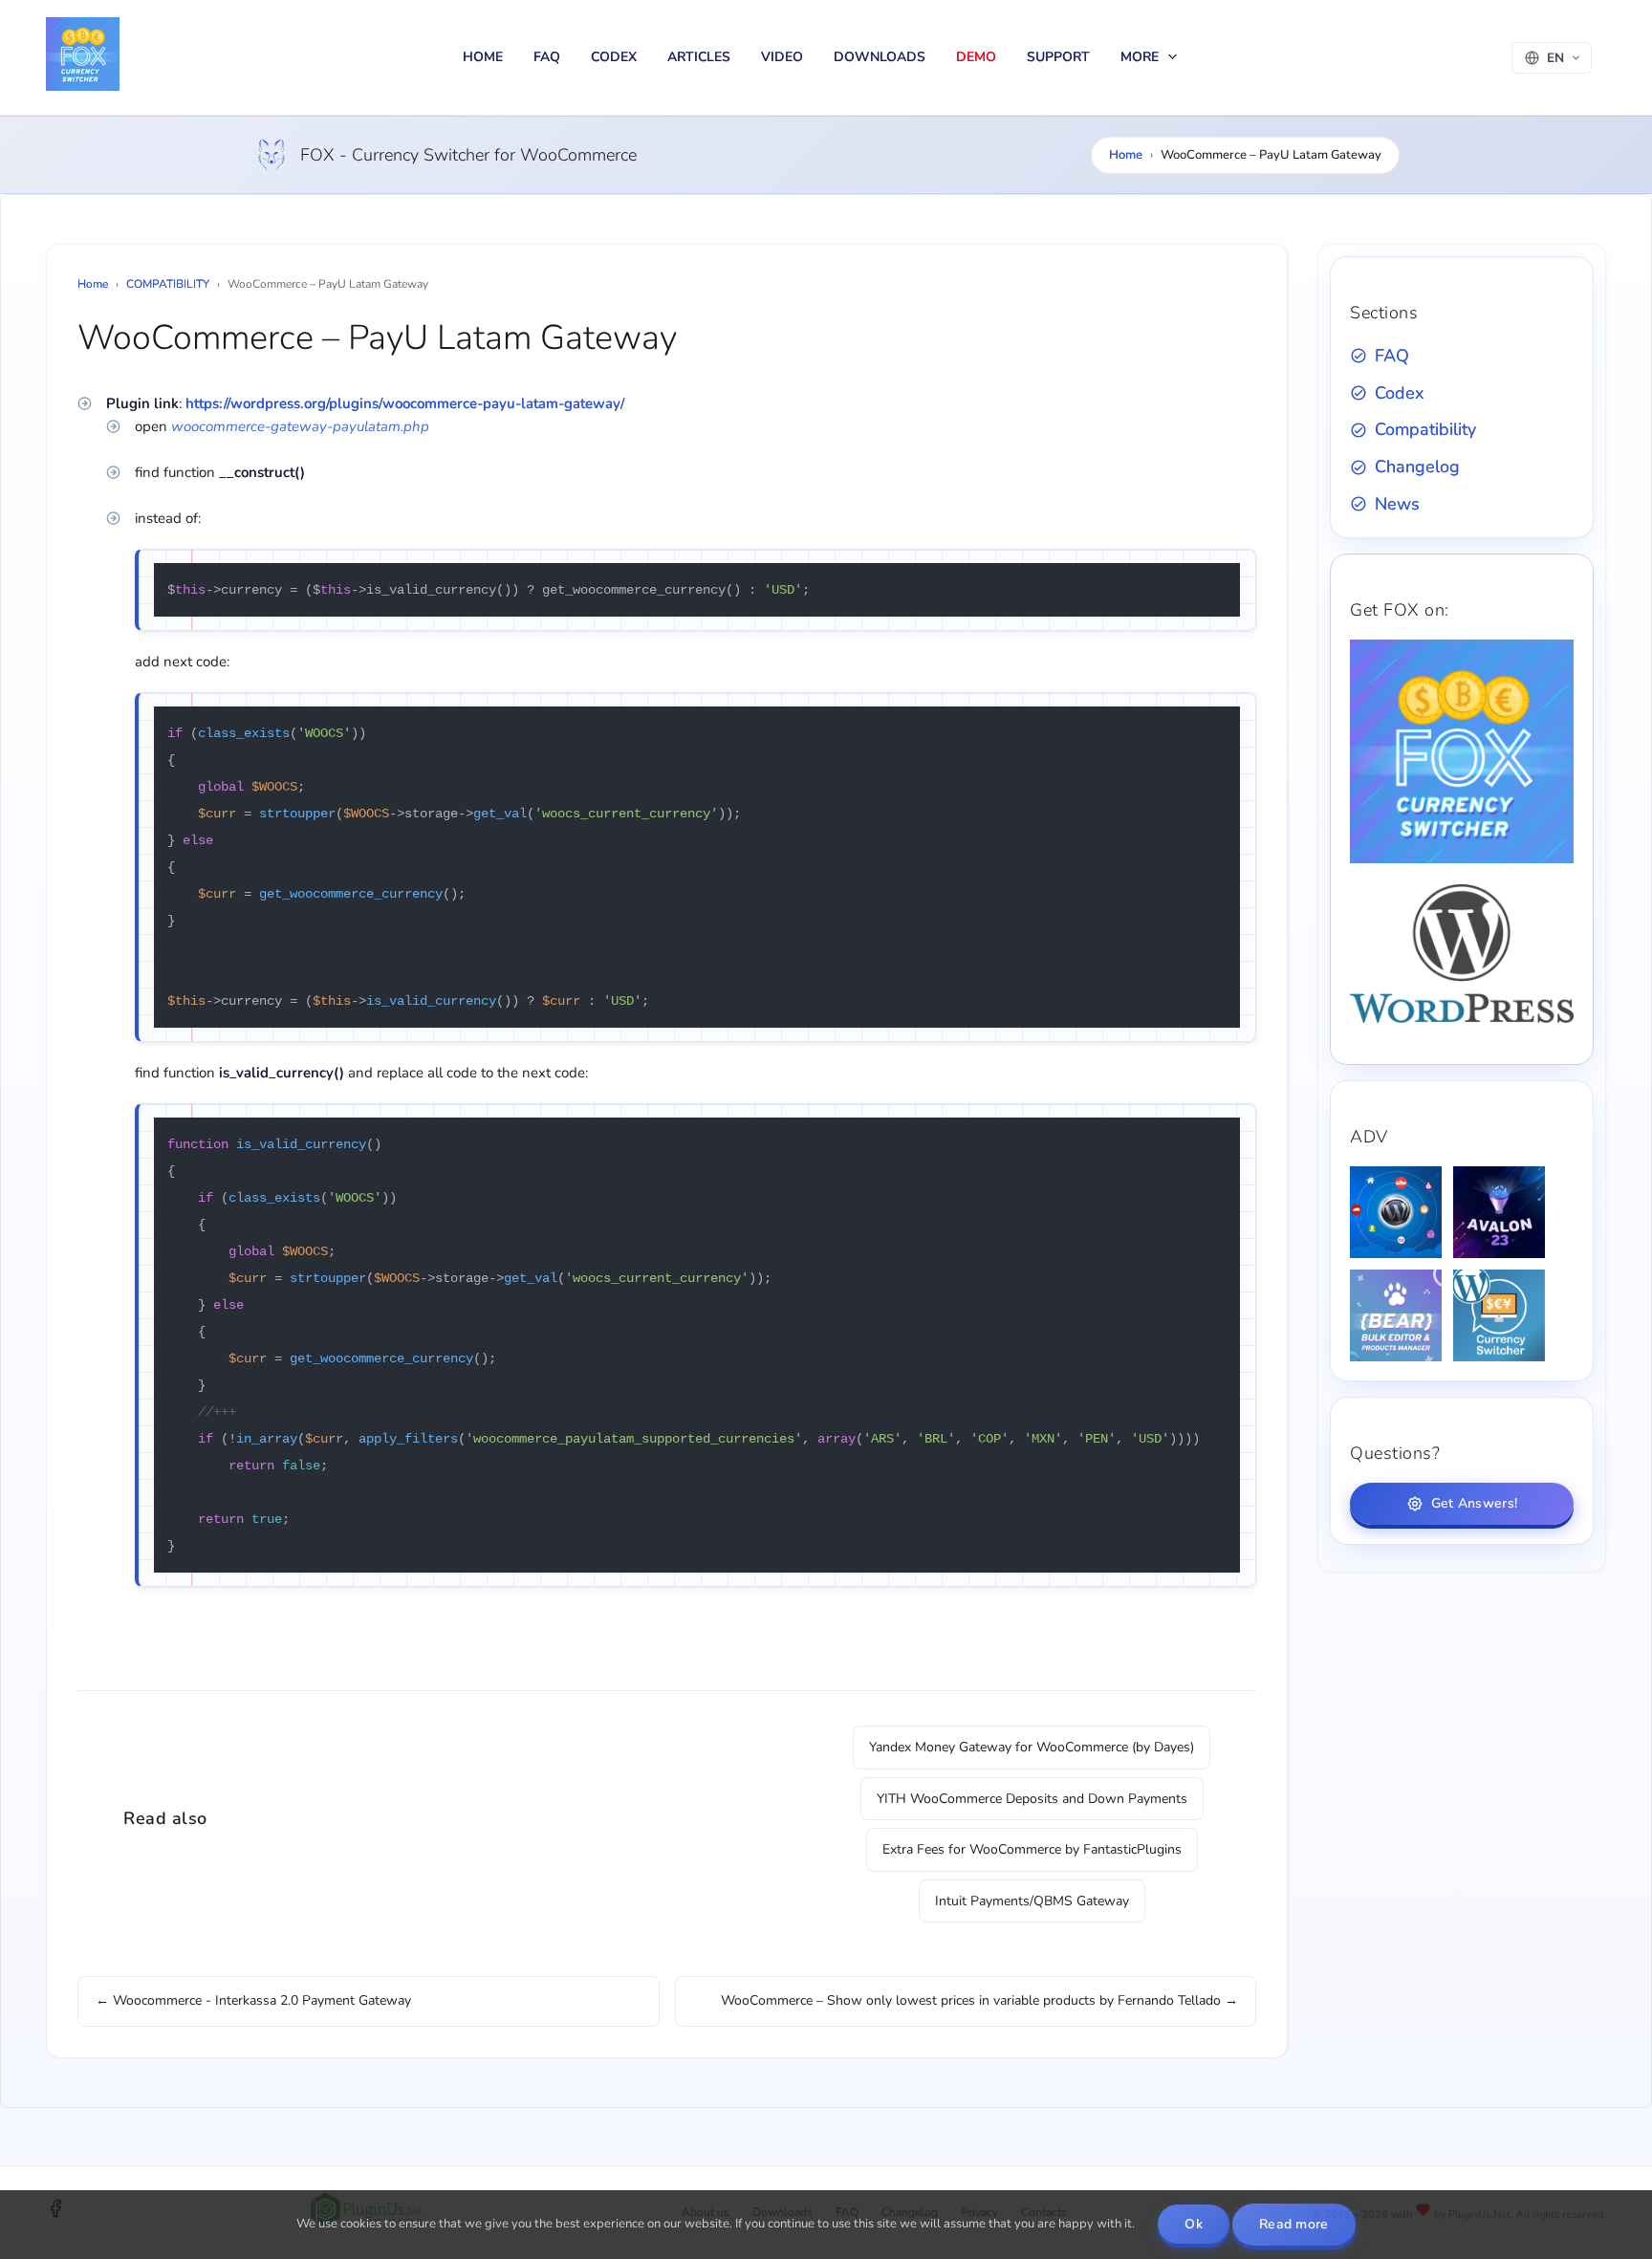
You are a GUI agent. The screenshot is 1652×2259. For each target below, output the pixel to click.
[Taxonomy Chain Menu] (1396, 1212)
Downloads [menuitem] (880, 57)
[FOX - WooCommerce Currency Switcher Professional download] (1462, 859)
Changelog (1417, 467)
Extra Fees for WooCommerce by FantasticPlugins (1032, 1849)
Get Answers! (1474, 1503)
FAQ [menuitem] (547, 57)
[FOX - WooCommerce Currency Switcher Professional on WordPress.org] (1462, 1019)
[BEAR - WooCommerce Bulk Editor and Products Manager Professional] (1396, 1315)
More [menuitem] (1141, 57)
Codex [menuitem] (614, 57)
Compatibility (1425, 429)
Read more (1294, 2224)
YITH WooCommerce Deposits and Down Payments (1032, 1799)
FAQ (1392, 356)
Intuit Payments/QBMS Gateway (1032, 1901)
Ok (1194, 2224)
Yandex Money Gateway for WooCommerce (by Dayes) (1032, 1747)
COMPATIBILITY (168, 284)
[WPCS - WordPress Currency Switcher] (1499, 1315)
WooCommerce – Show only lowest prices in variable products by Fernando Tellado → (979, 2000)
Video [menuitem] (782, 57)
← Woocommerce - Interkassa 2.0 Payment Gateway (253, 2000)
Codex (1399, 393)
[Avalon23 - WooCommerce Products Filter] (1499, 1212)
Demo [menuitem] (976, 57)
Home (1126, 155)
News (1397, 504)
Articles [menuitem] (699, 57)
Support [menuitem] (1058, 57)
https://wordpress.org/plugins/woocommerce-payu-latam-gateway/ (405, 403)
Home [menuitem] (483, 57)
